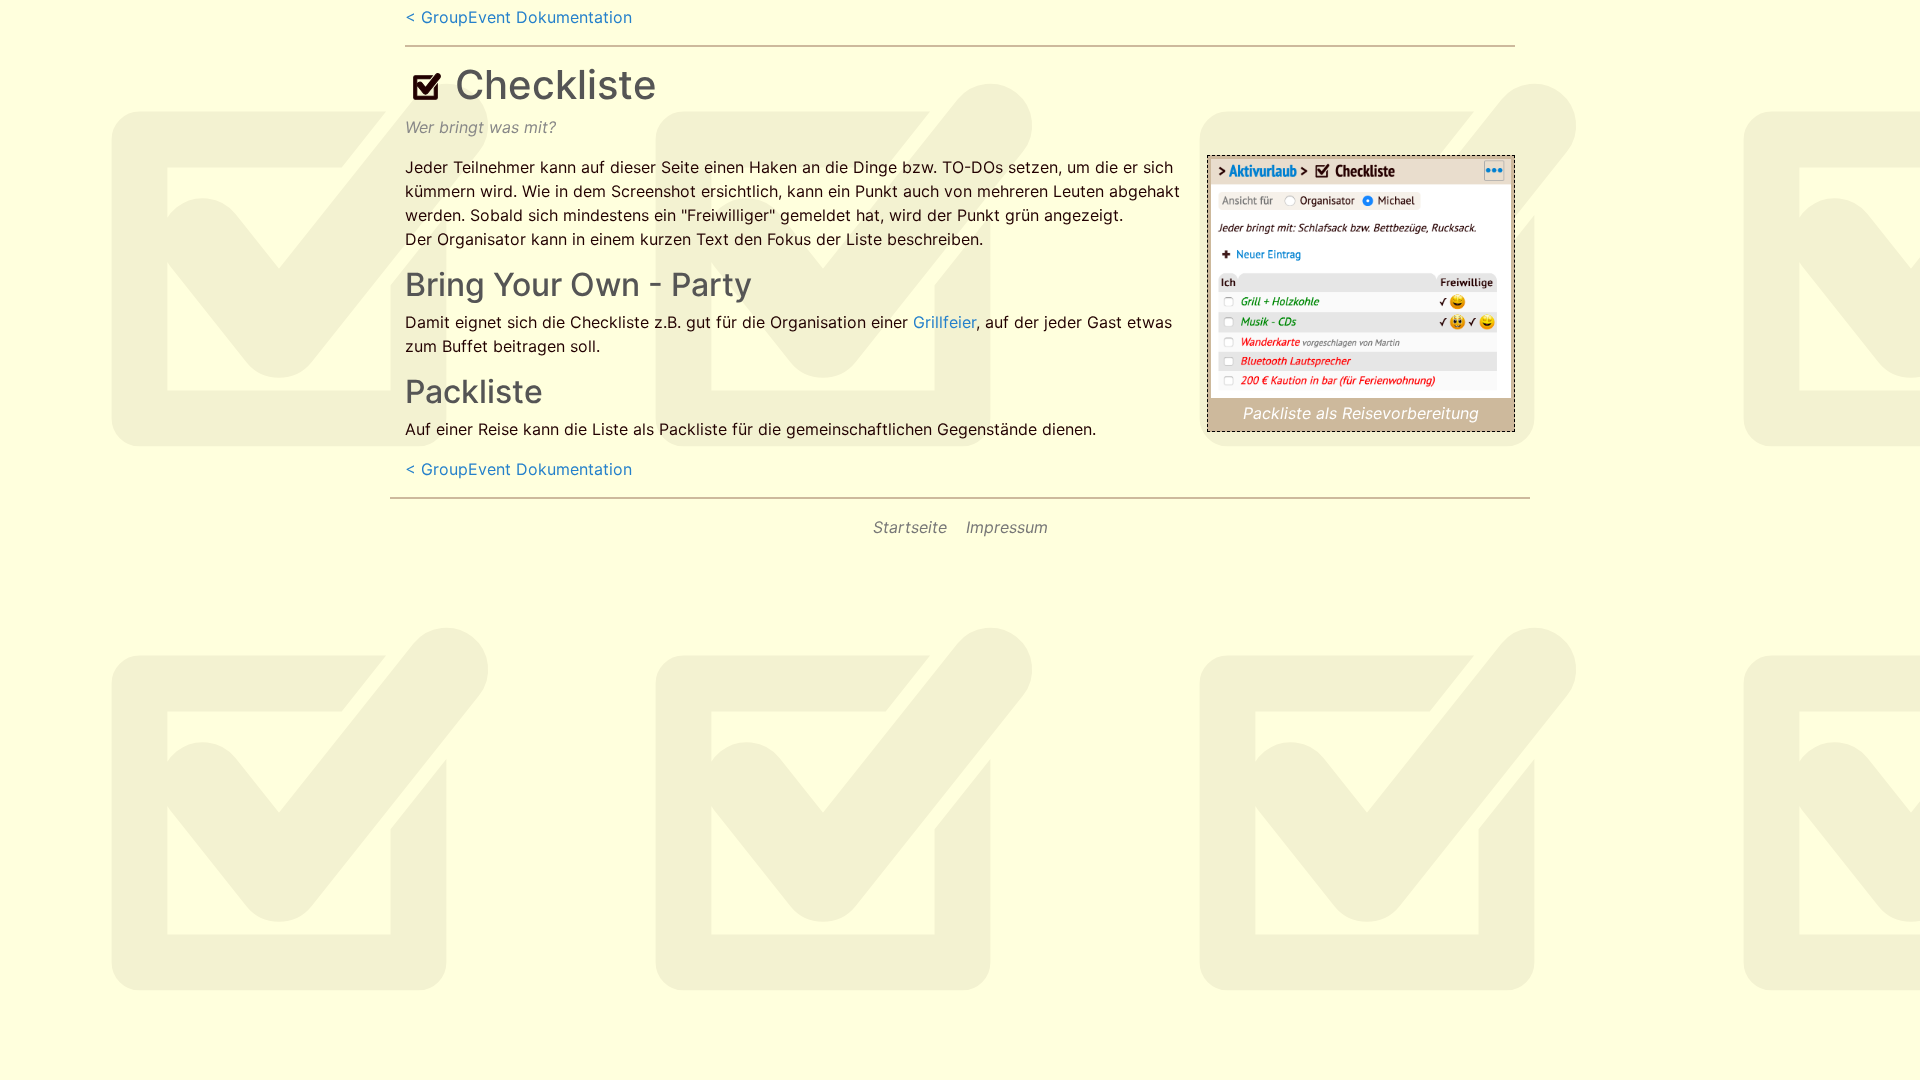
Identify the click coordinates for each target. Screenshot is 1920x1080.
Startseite (910, 527)
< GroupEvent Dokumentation (518, 17)
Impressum (1007, 527)
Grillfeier (944, 322)
